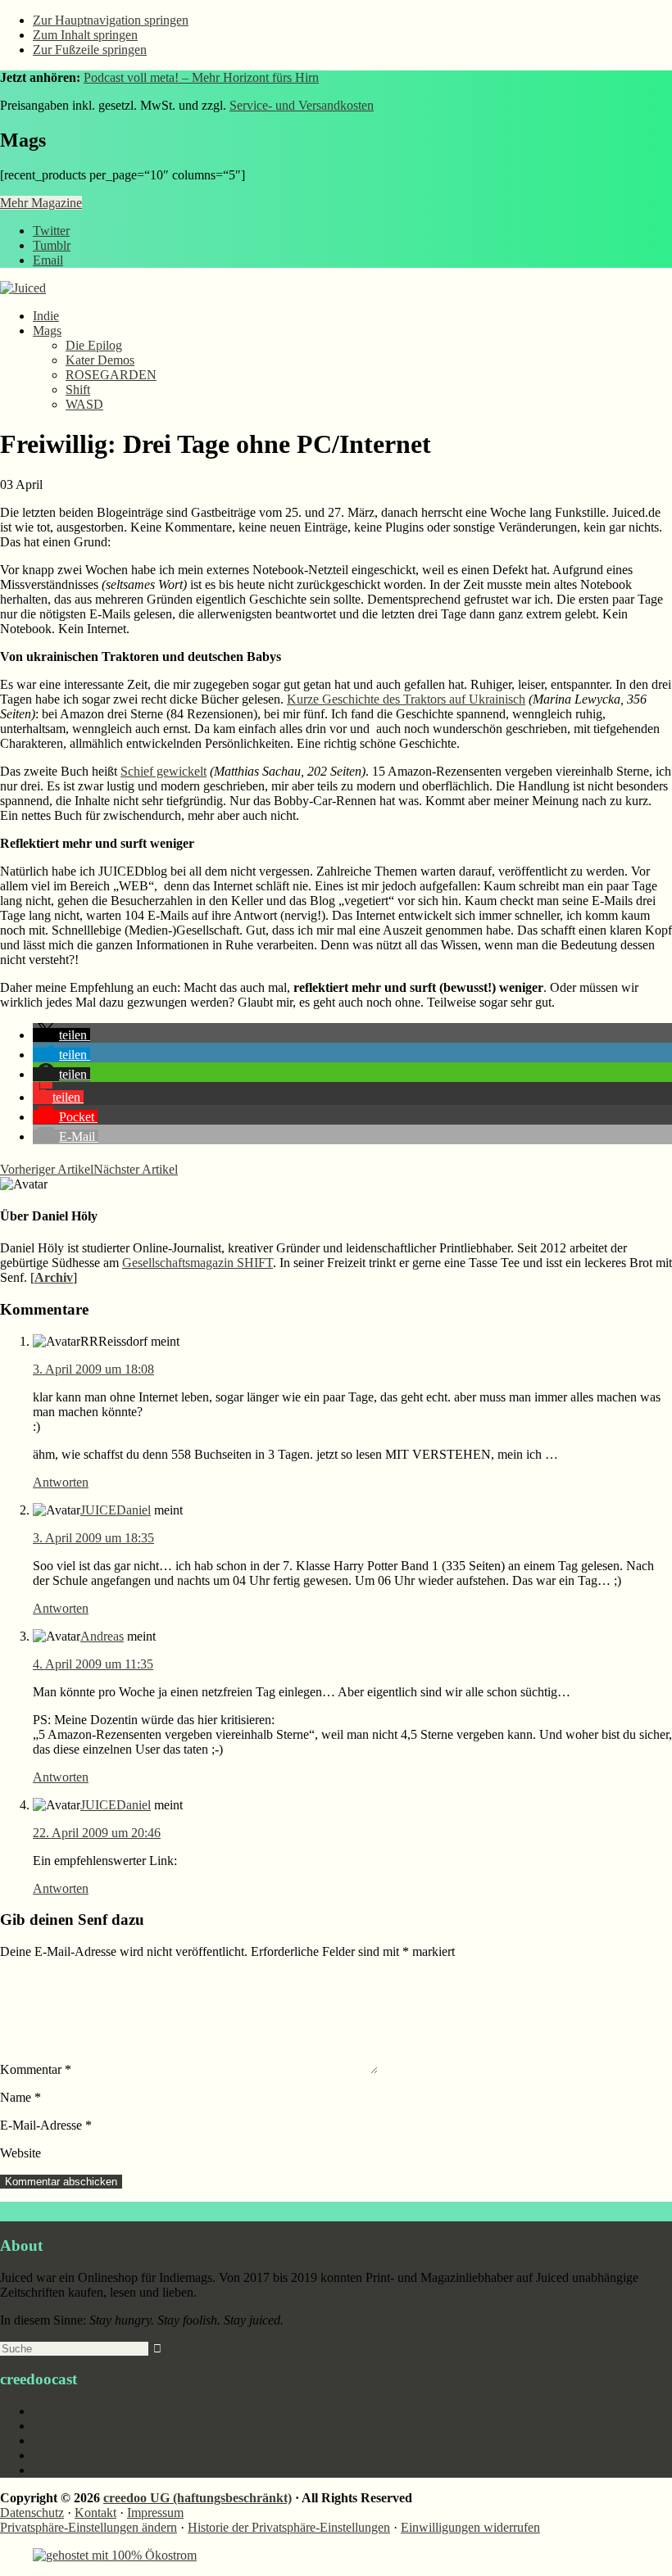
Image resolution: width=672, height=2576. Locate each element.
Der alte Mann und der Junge (108, 2440)
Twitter (51, 231)
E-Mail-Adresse (46, 2125)
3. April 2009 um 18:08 (93, 1369)
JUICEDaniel (116, 1510)
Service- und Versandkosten (302, 105)
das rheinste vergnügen (92, 2426)
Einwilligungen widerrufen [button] (470, 2527)
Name (20, 2097)
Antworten (61, 1482)
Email (48, 260)
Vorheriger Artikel (47, 1169)
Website (20, 2153)
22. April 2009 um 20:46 (97, 1833)
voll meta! (59, 2470)
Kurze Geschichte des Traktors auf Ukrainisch (406, 699)
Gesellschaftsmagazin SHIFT (198, 1263)
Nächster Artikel (136, 1169)
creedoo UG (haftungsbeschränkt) (198, 2498)
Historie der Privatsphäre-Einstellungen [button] (289, 2527)
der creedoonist (72, 2455)
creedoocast (63, 2411)
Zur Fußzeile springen (90, 50)
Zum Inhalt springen (85, 35)
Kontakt (95, 2513)
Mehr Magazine (41, 203)
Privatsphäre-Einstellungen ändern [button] (89, 2527)
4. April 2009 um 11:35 (93, 1664)
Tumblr (52, 245)
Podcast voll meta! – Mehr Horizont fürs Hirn (201, 77)
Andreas (102, 1636)
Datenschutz (32, 2513)
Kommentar (36, 2069)
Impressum (155, 2513)
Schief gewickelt (163, 771)
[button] (61, 1035)
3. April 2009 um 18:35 (93, 1538)
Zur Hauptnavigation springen (111, 20)
